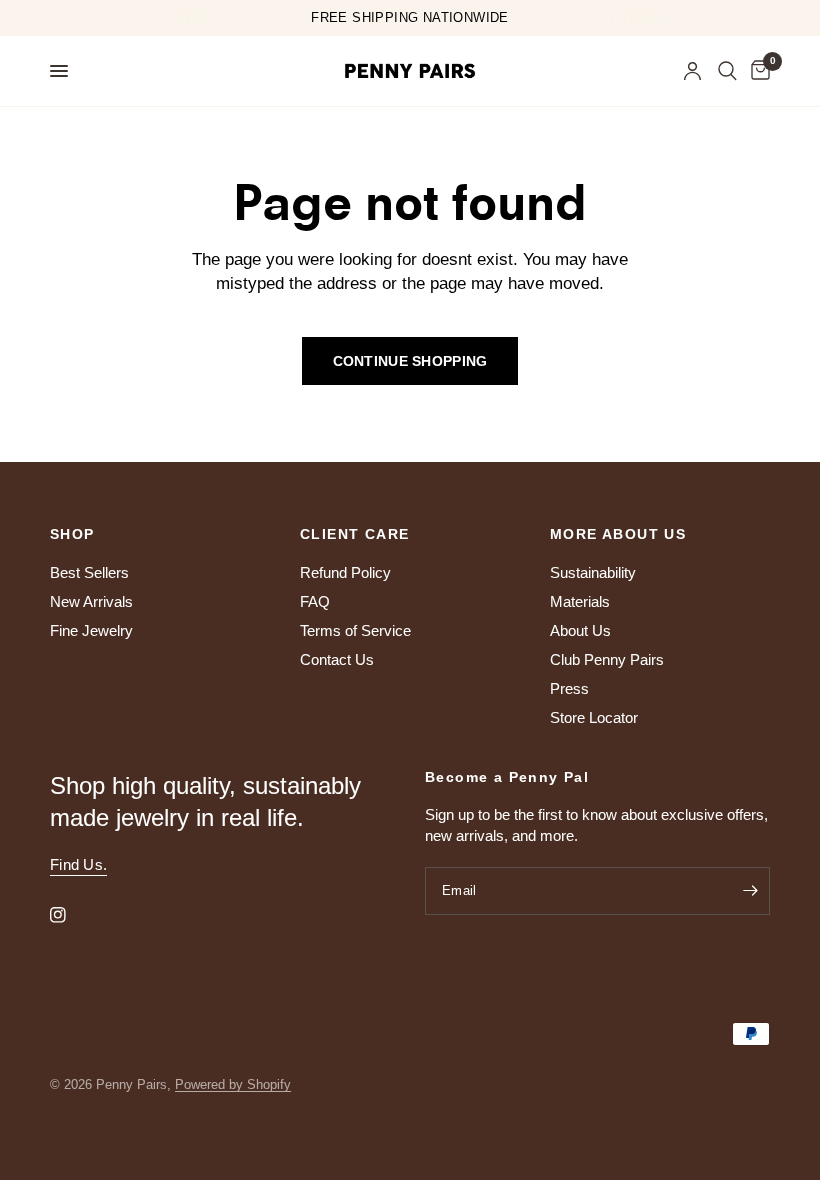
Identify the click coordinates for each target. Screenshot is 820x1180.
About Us (580, 630)
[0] (757, 71)
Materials (580, 601)
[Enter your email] (750, 891)
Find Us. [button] (78, 864)
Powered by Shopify (233, 1084)
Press (569, 688)
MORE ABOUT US (618, 534)
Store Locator (594, 717)
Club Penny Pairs (607, 659)
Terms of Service (355, 630)
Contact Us (337, 659)
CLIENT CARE (354, 534)
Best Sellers (89, 572)
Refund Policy (345, 572)
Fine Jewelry (91, 630)
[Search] (727, 71)
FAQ (315, 601)
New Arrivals (91, 601)
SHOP (72, 534)
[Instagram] (72, 915)
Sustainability (593, 572)
